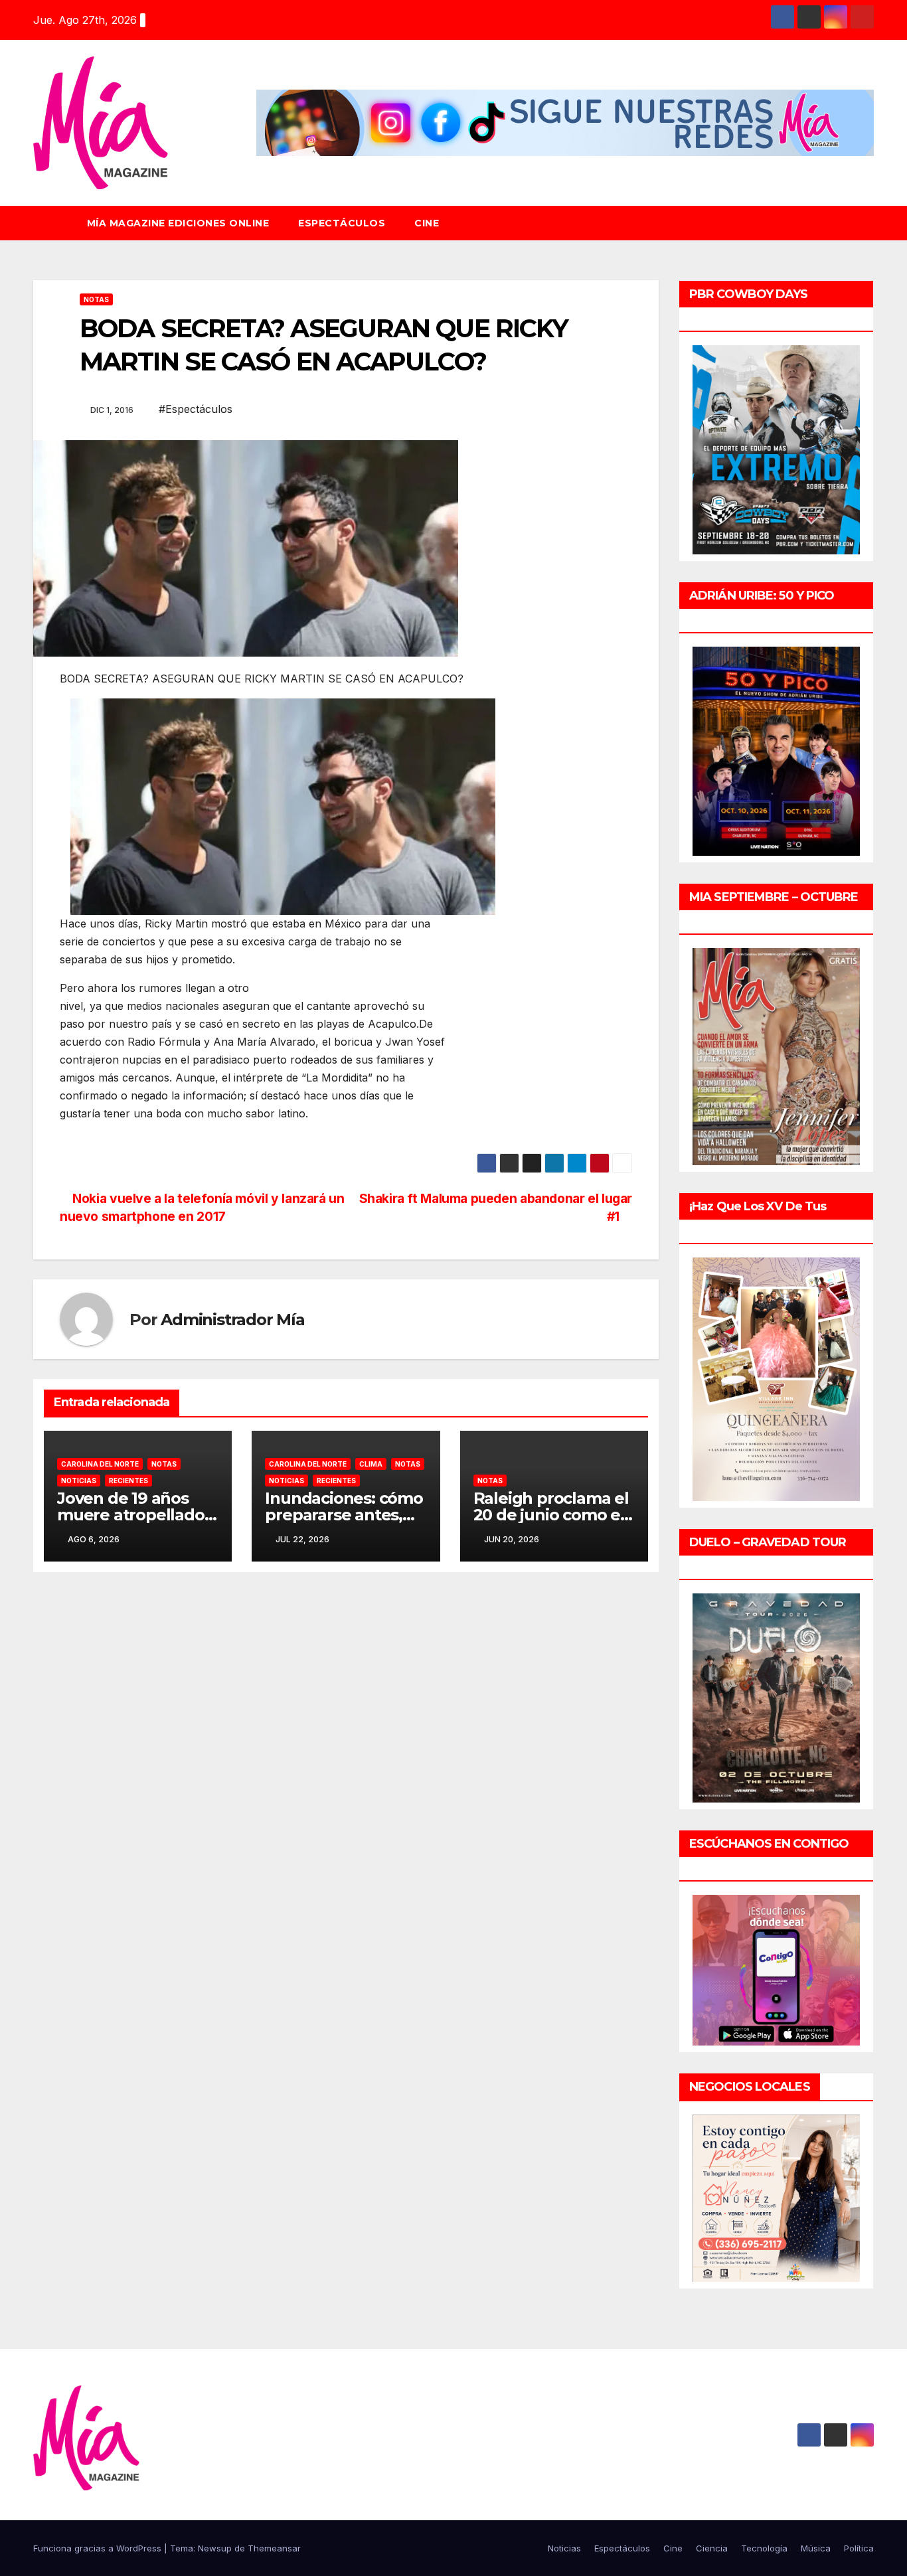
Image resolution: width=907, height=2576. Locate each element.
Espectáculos (342, 223)
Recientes (128, 1481)
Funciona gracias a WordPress (99, 2548)
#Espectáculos (196, 409)
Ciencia (712, 2548)
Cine (427, 223)
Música (816, 2548)
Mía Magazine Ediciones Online (178, 223)
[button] (870, 223)
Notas (96, 299)
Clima (371, 1464)
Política (859, 2548)
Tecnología (764, 2548)
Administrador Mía (233, 1320)
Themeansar (274, 2548)
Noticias (79, 1481)
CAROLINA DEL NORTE (100, 1464)
